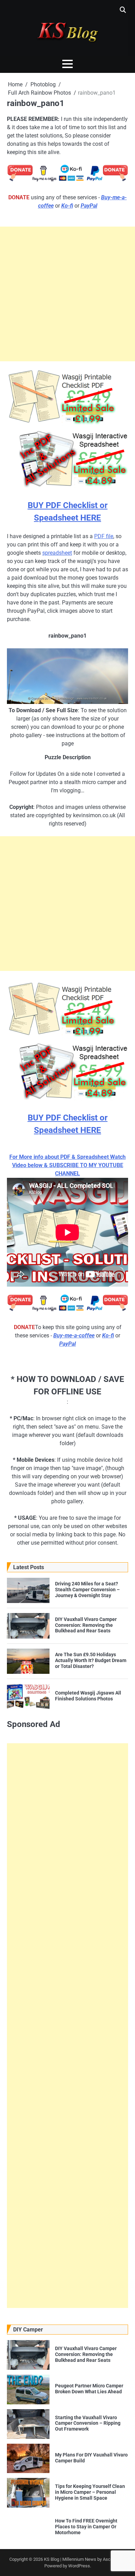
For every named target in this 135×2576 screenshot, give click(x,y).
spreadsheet (57, 553)
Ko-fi (67, 206)
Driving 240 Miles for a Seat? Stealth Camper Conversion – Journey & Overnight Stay (87, 1590)
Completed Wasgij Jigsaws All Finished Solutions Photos (88, 1696)
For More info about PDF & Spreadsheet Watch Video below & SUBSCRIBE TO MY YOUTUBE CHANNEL (67, 1165)
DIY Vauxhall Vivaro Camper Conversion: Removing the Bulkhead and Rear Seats (86, 1625)
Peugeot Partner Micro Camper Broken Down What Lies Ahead (89, 2389)
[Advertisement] (67, 294)
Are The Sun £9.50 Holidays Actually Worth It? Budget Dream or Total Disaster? (91, 1660)
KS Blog (52, 2559)
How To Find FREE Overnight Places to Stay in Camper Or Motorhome (86, 2527)
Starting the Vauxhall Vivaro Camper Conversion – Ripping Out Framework (88, 2423)
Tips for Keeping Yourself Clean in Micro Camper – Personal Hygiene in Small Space (90, 2492)
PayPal (89, 206)
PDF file (104, 536)
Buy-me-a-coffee (74, 1335)
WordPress (79, 2566)
